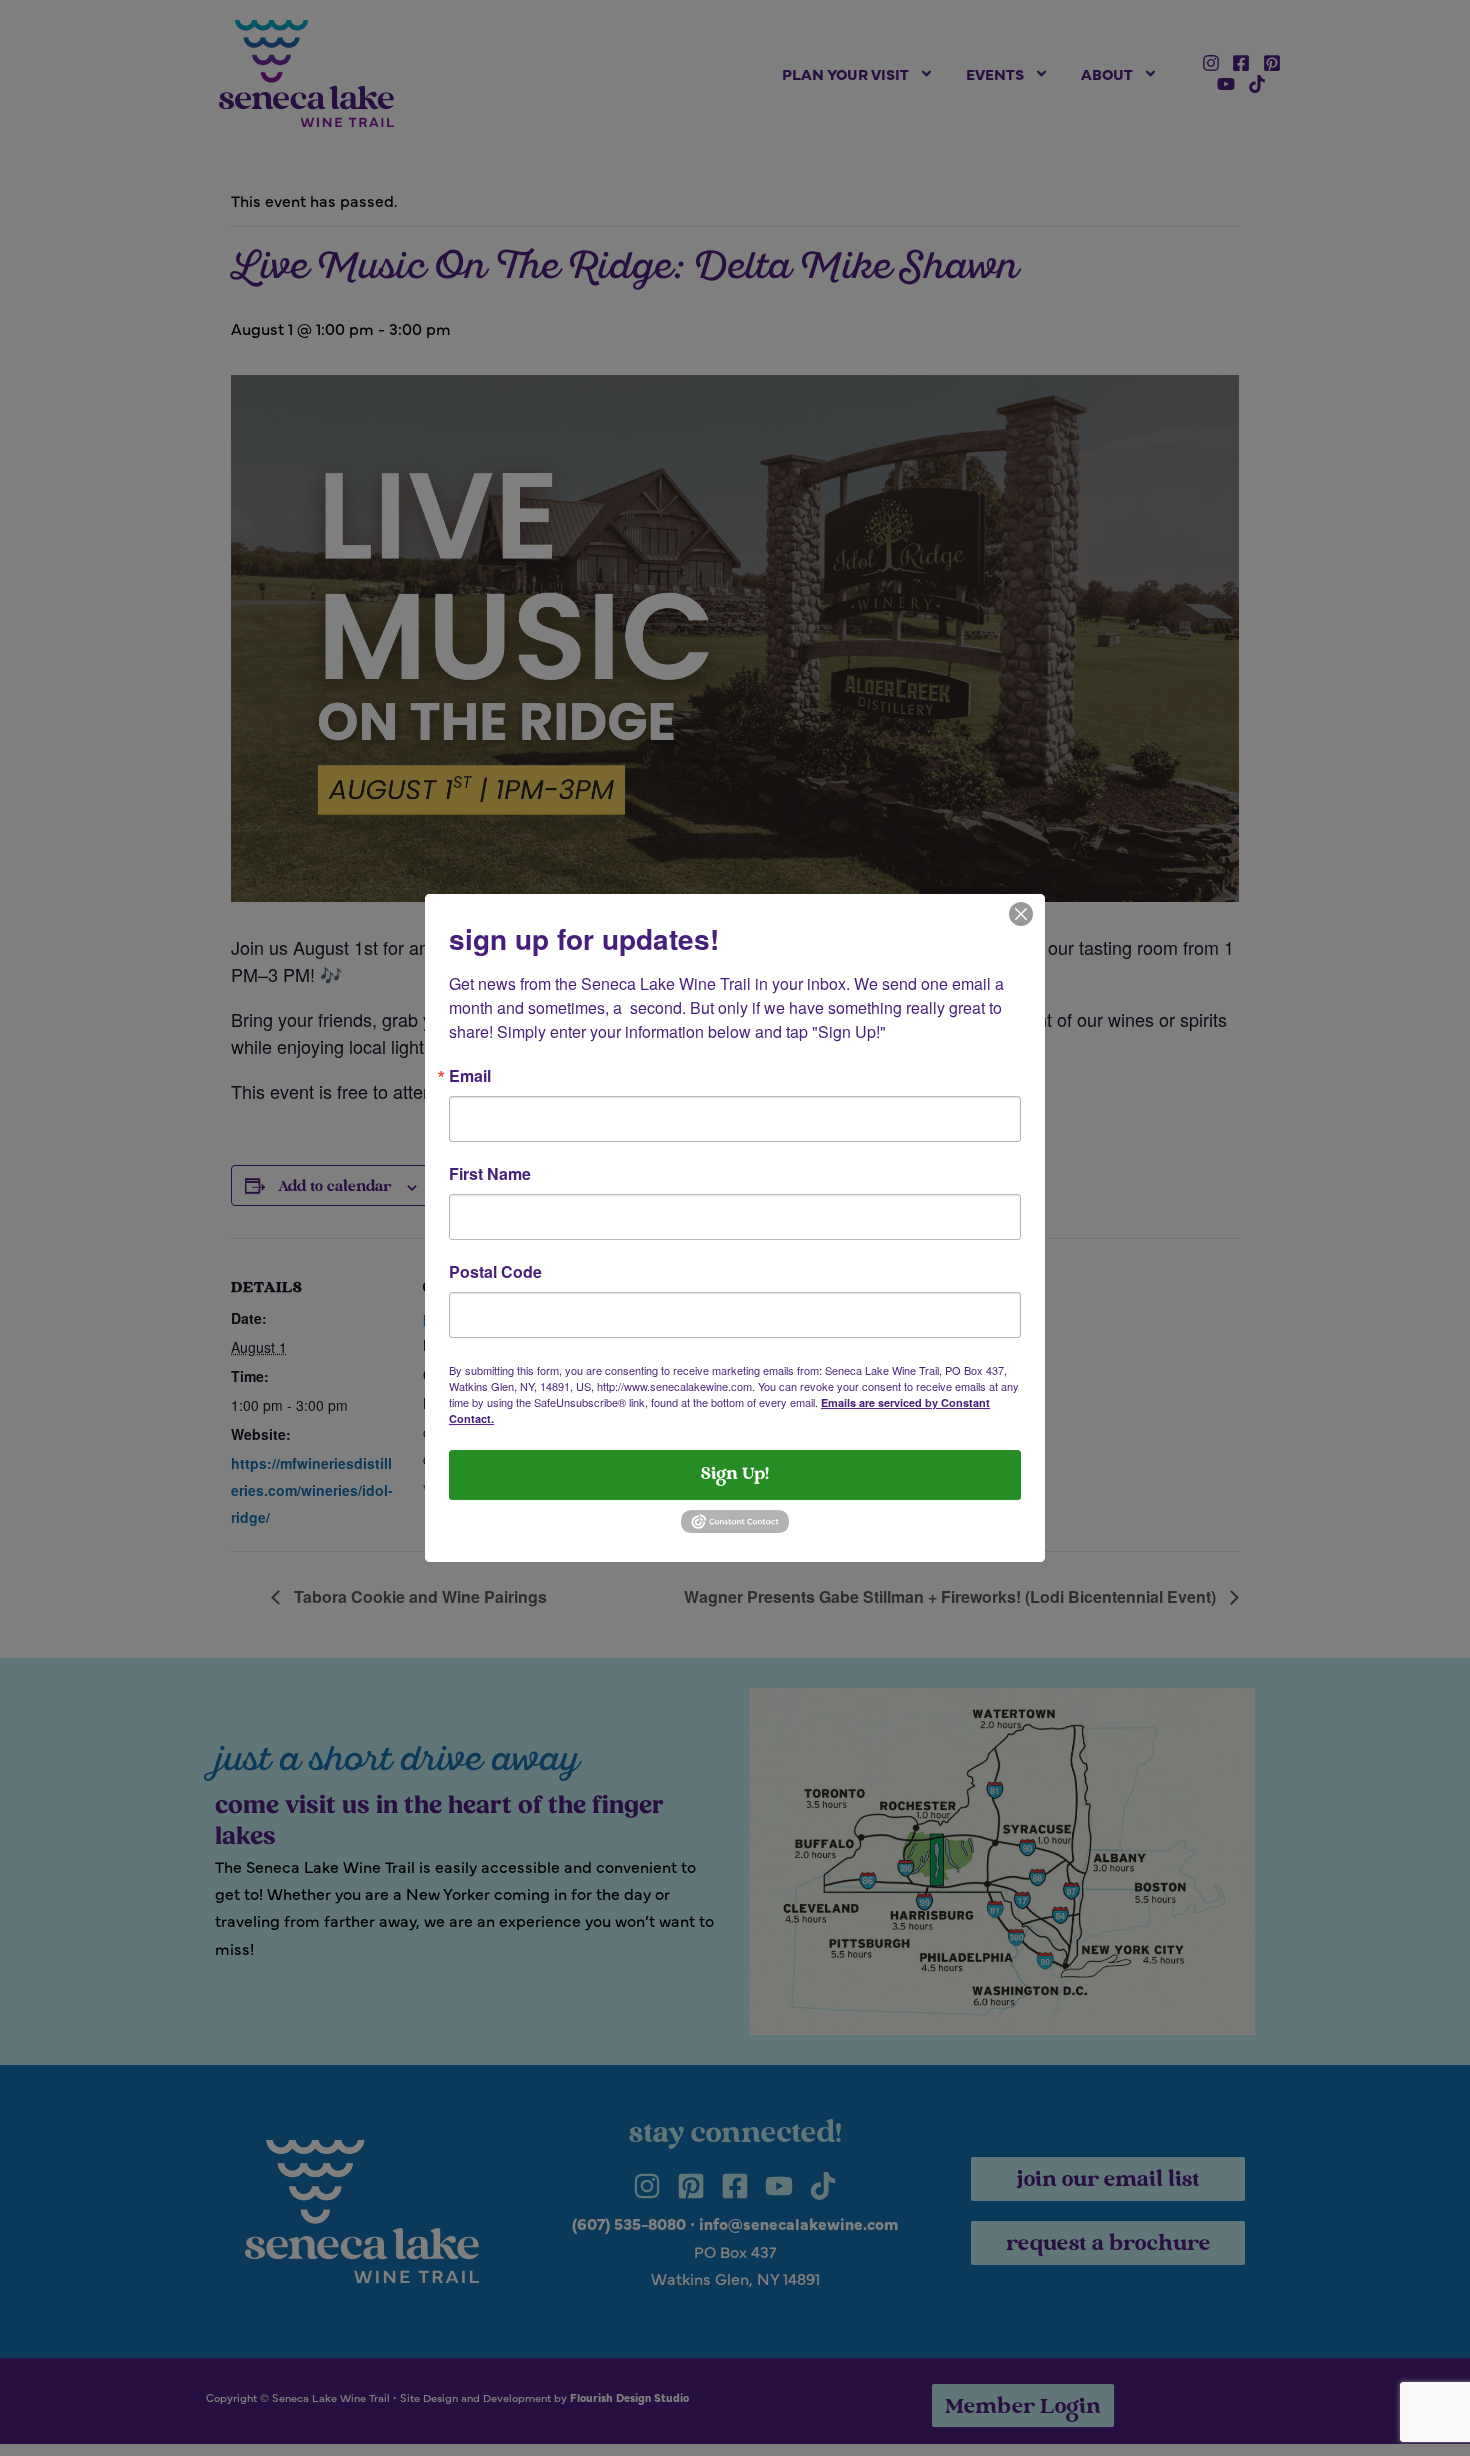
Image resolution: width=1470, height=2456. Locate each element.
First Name (490, 1174)
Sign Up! (735, 1475)
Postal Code (495, 1272)
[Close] (1021, 912)
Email (470, 1076)
